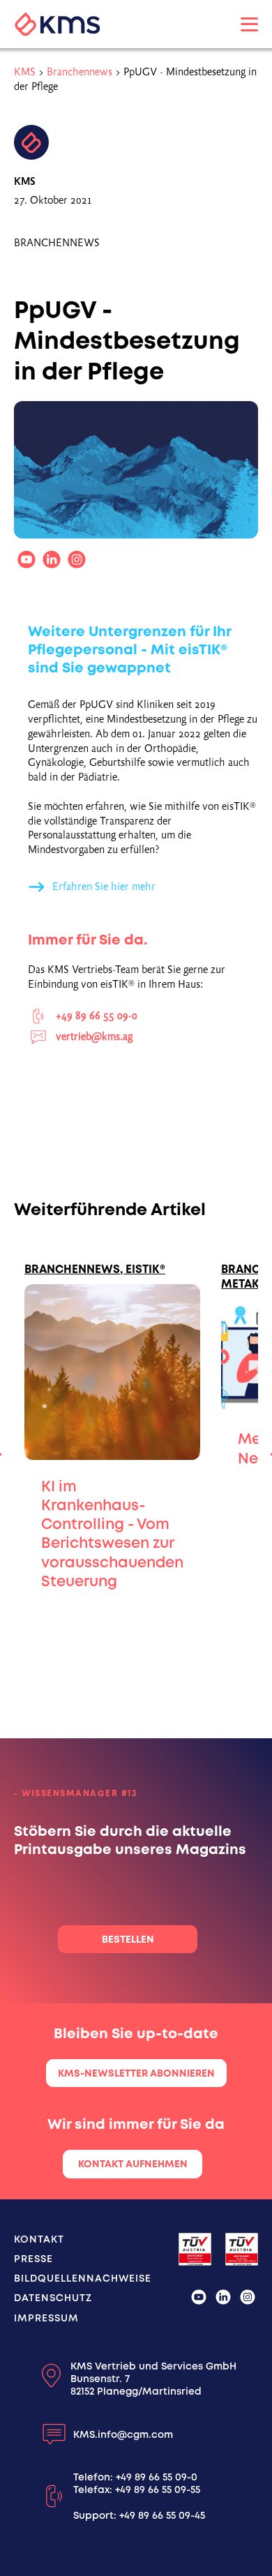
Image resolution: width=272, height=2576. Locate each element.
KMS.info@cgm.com (123, 2434)
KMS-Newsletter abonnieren (136, 2073)
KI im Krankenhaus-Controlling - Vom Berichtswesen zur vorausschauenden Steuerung (112, 1534)
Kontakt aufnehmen (133, 2164)
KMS (25, 72)
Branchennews (80, 72)
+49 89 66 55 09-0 (157, 2477)
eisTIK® (145, 1269)
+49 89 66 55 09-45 (162, 2515)
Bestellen (128, 1939)
